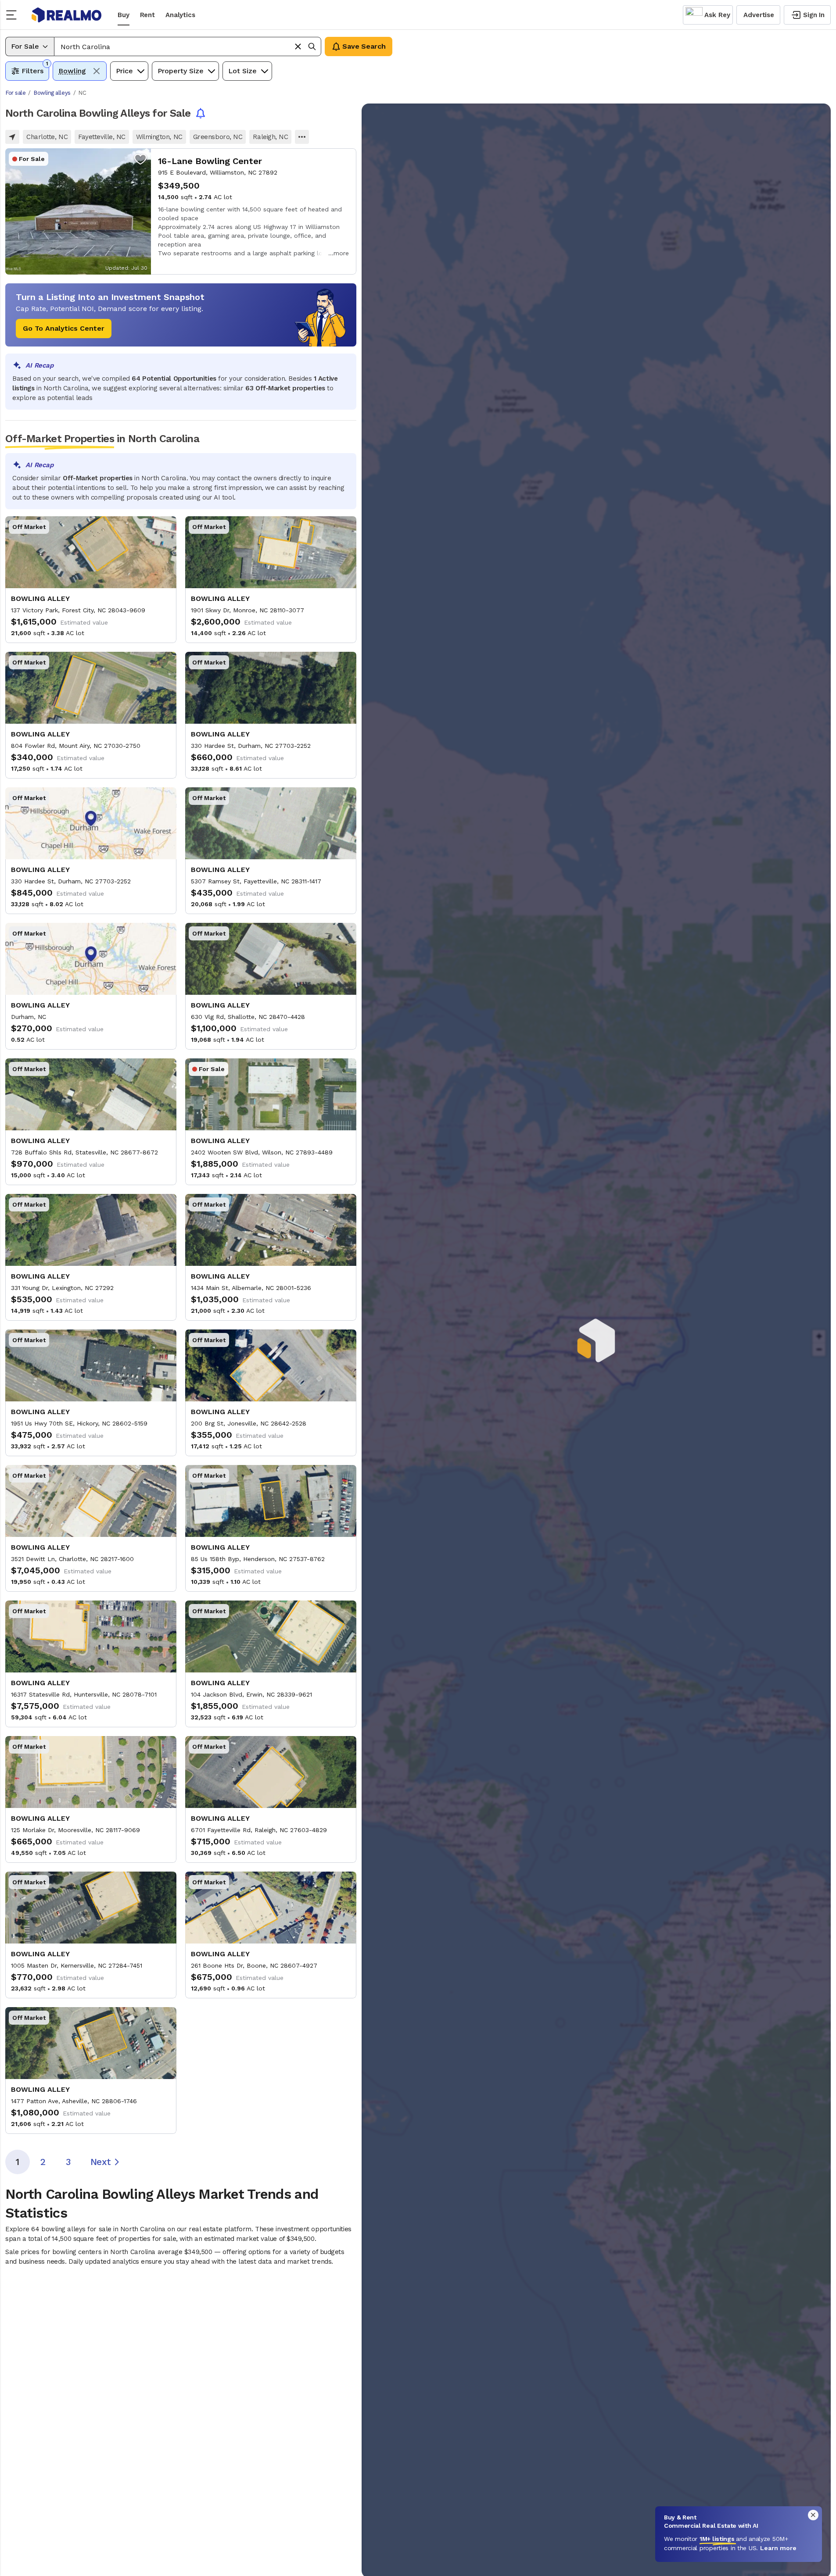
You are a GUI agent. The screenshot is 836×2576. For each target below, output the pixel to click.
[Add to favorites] (140, 159)
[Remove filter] (97, 71)
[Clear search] (298, 46)
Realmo (67, 15)
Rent (147, 15)
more (341, 253)
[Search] (312, 46)
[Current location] (12, 137)
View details (181, 211)
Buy (124, 15)
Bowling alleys (52, 93)
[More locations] (302, 137)
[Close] (813, 2515)
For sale (15, 93)
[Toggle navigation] (14, 15)
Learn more (778, 2548)
